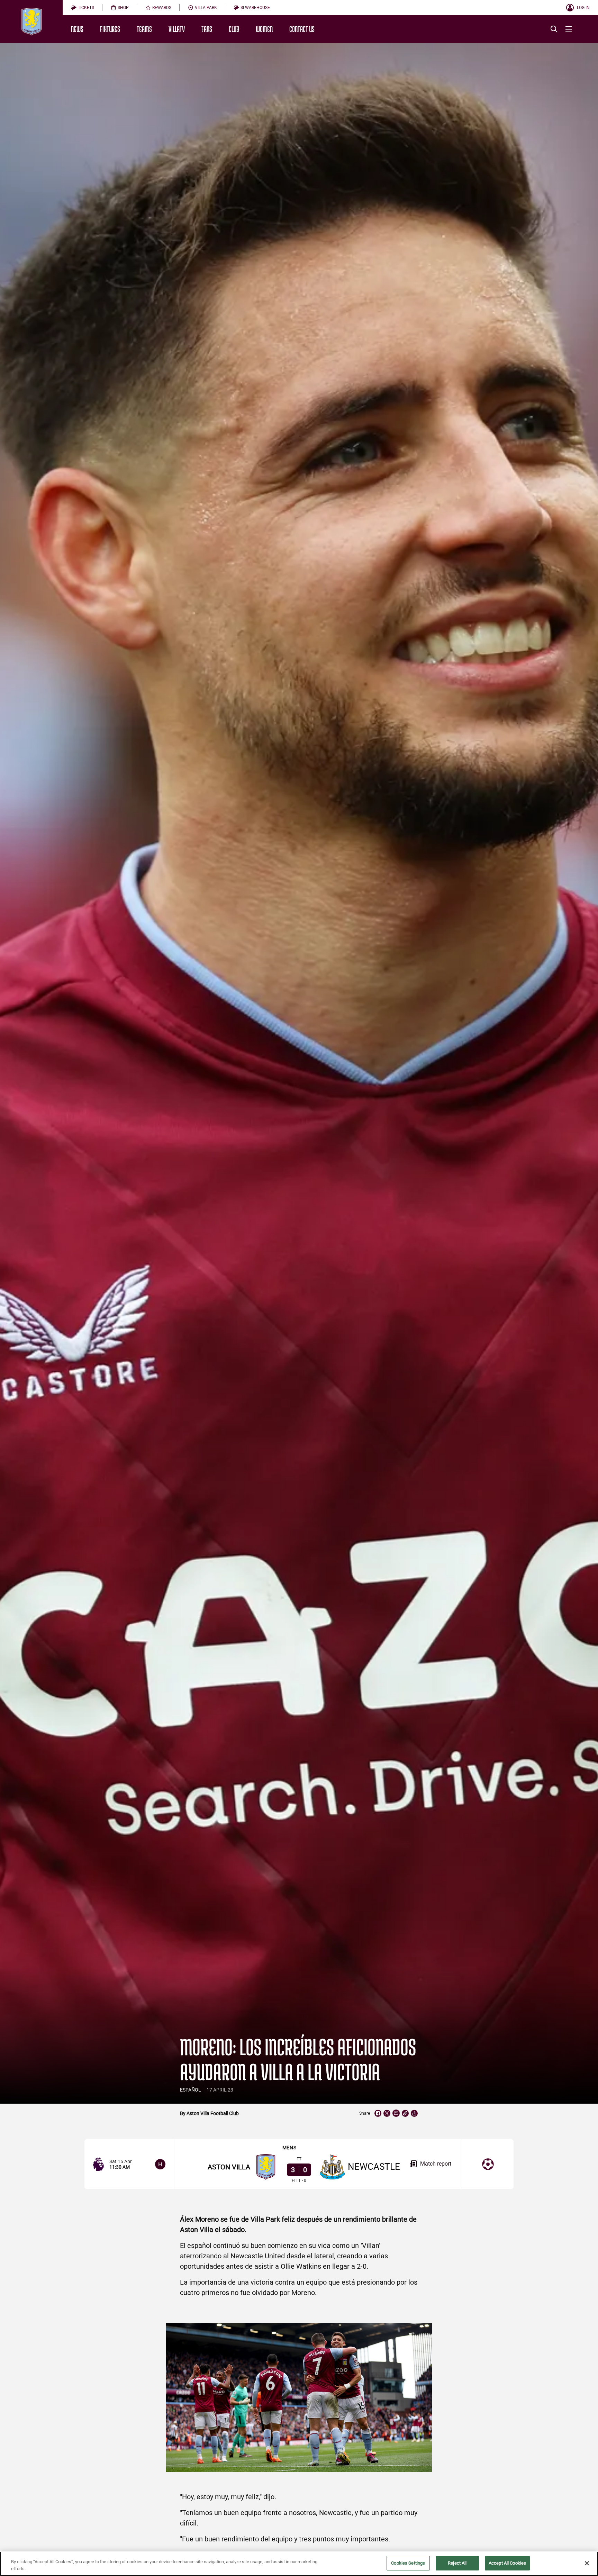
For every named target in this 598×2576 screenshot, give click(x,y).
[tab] (83, 8)
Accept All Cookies (507, 2563)
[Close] (587, 2563)
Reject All (457, 2563)
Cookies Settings (408, 2563)
